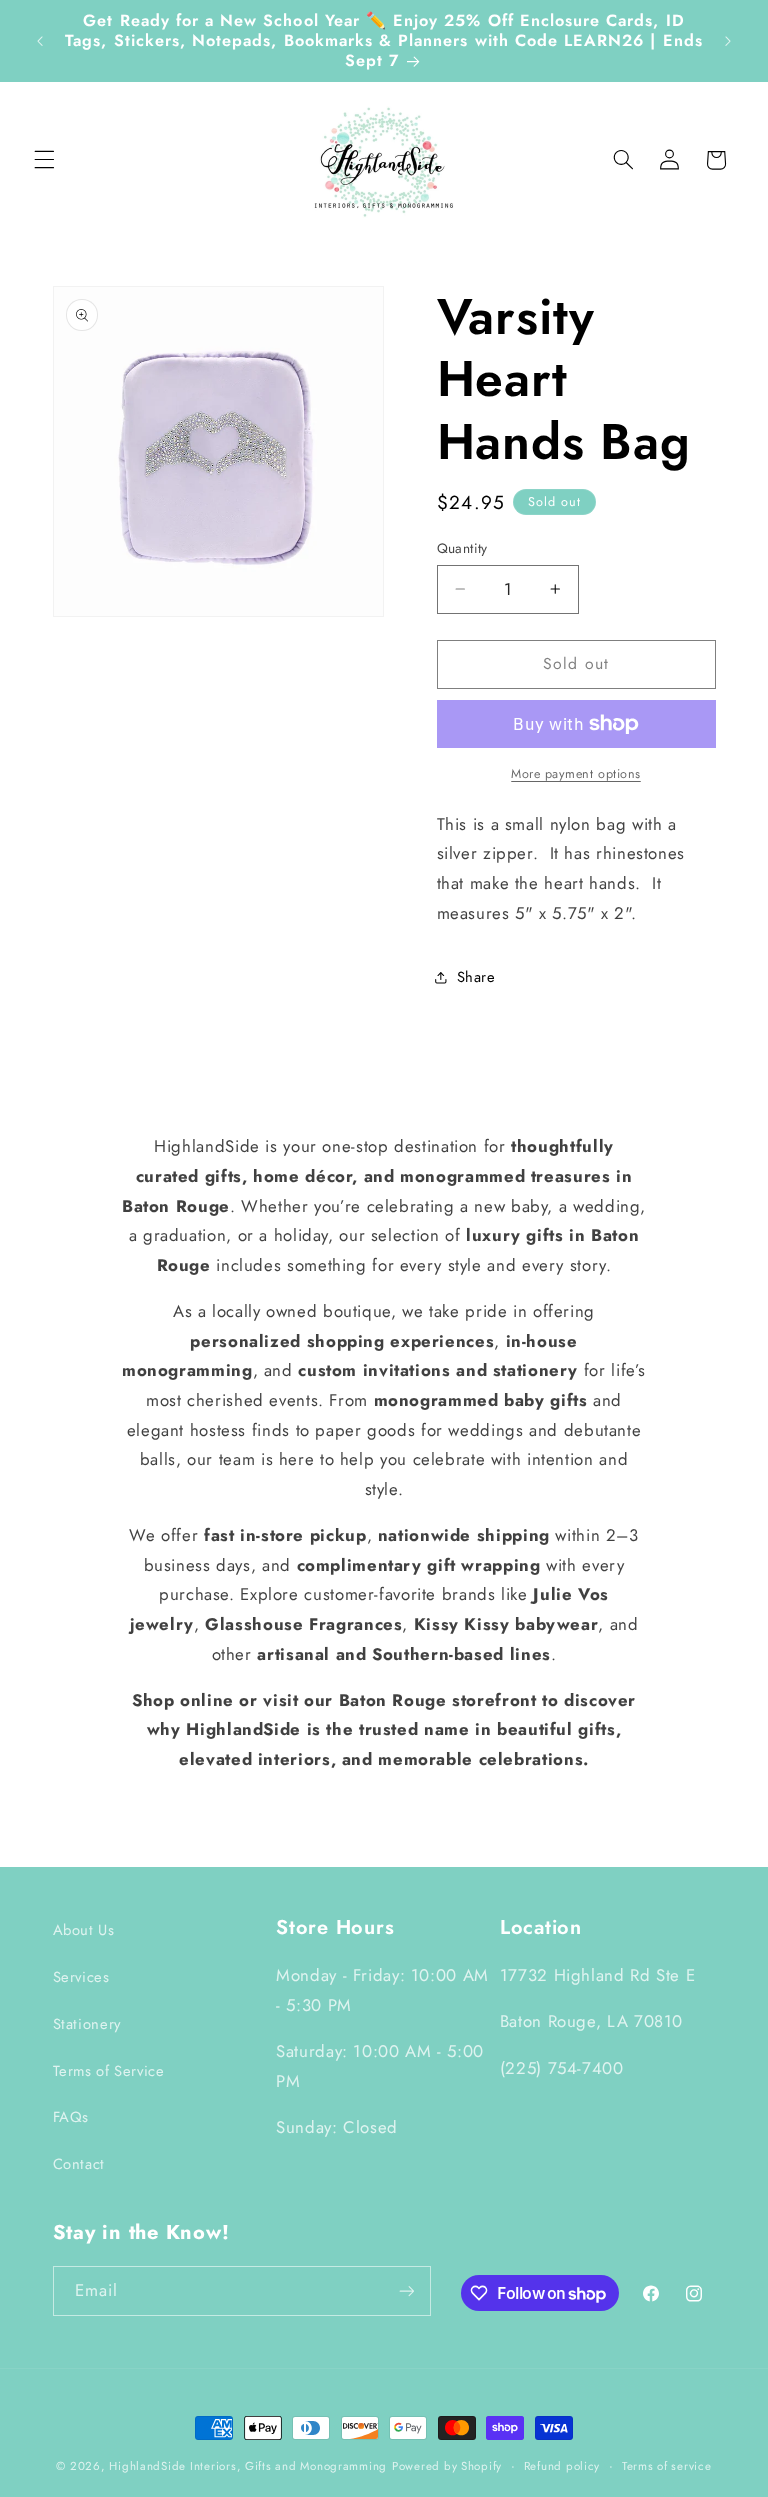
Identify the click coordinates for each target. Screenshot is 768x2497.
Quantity (462, 548)
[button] (44, 160)
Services (81, 1977)
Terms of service (667, 2466)
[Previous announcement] (40, 41)
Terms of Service (109, 2071)
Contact (79, 2164)
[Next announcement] (728, 41)
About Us (84, 1930)
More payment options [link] (576, 774)
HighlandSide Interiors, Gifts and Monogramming (248, 2466)
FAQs (71, 2117)
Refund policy (562, 2466)
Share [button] (476, 977)
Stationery (87, 2024)
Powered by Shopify (447, 2466)
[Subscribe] (406, 2290)
